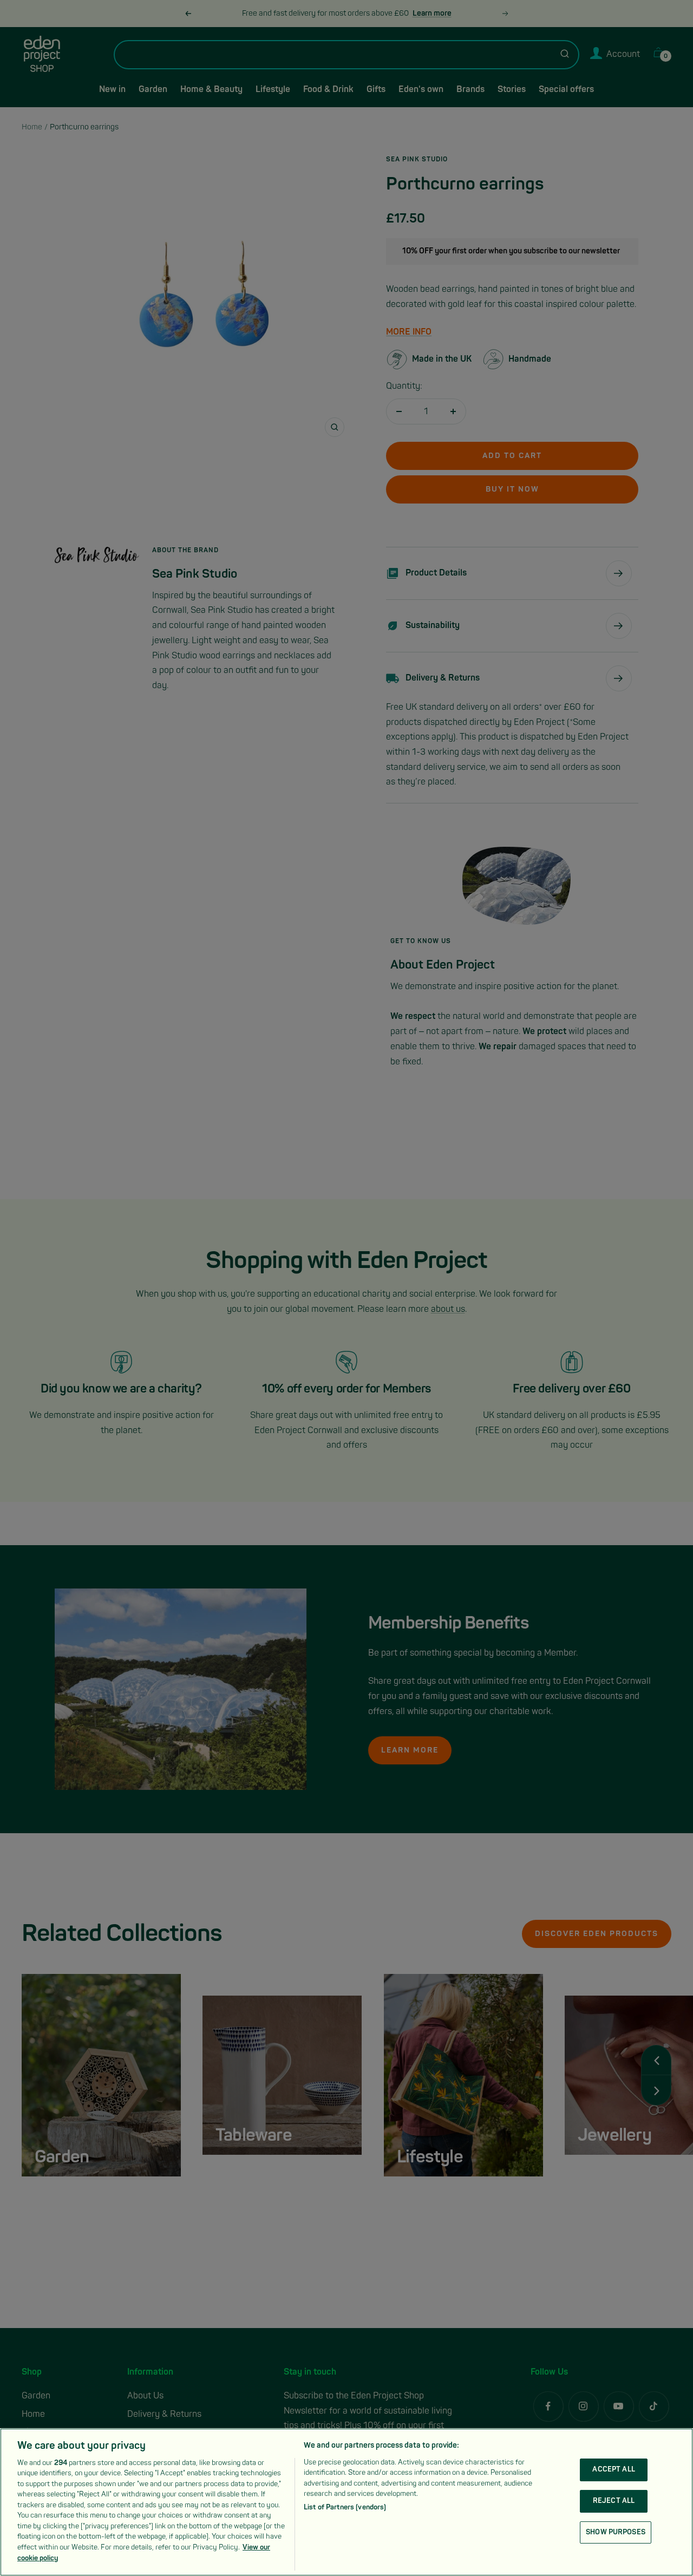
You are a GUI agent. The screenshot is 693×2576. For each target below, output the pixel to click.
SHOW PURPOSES (616, 2532)
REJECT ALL (614, 2501)
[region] (346, 2502)
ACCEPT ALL (613, 2470)
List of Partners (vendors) (345, 2507)
